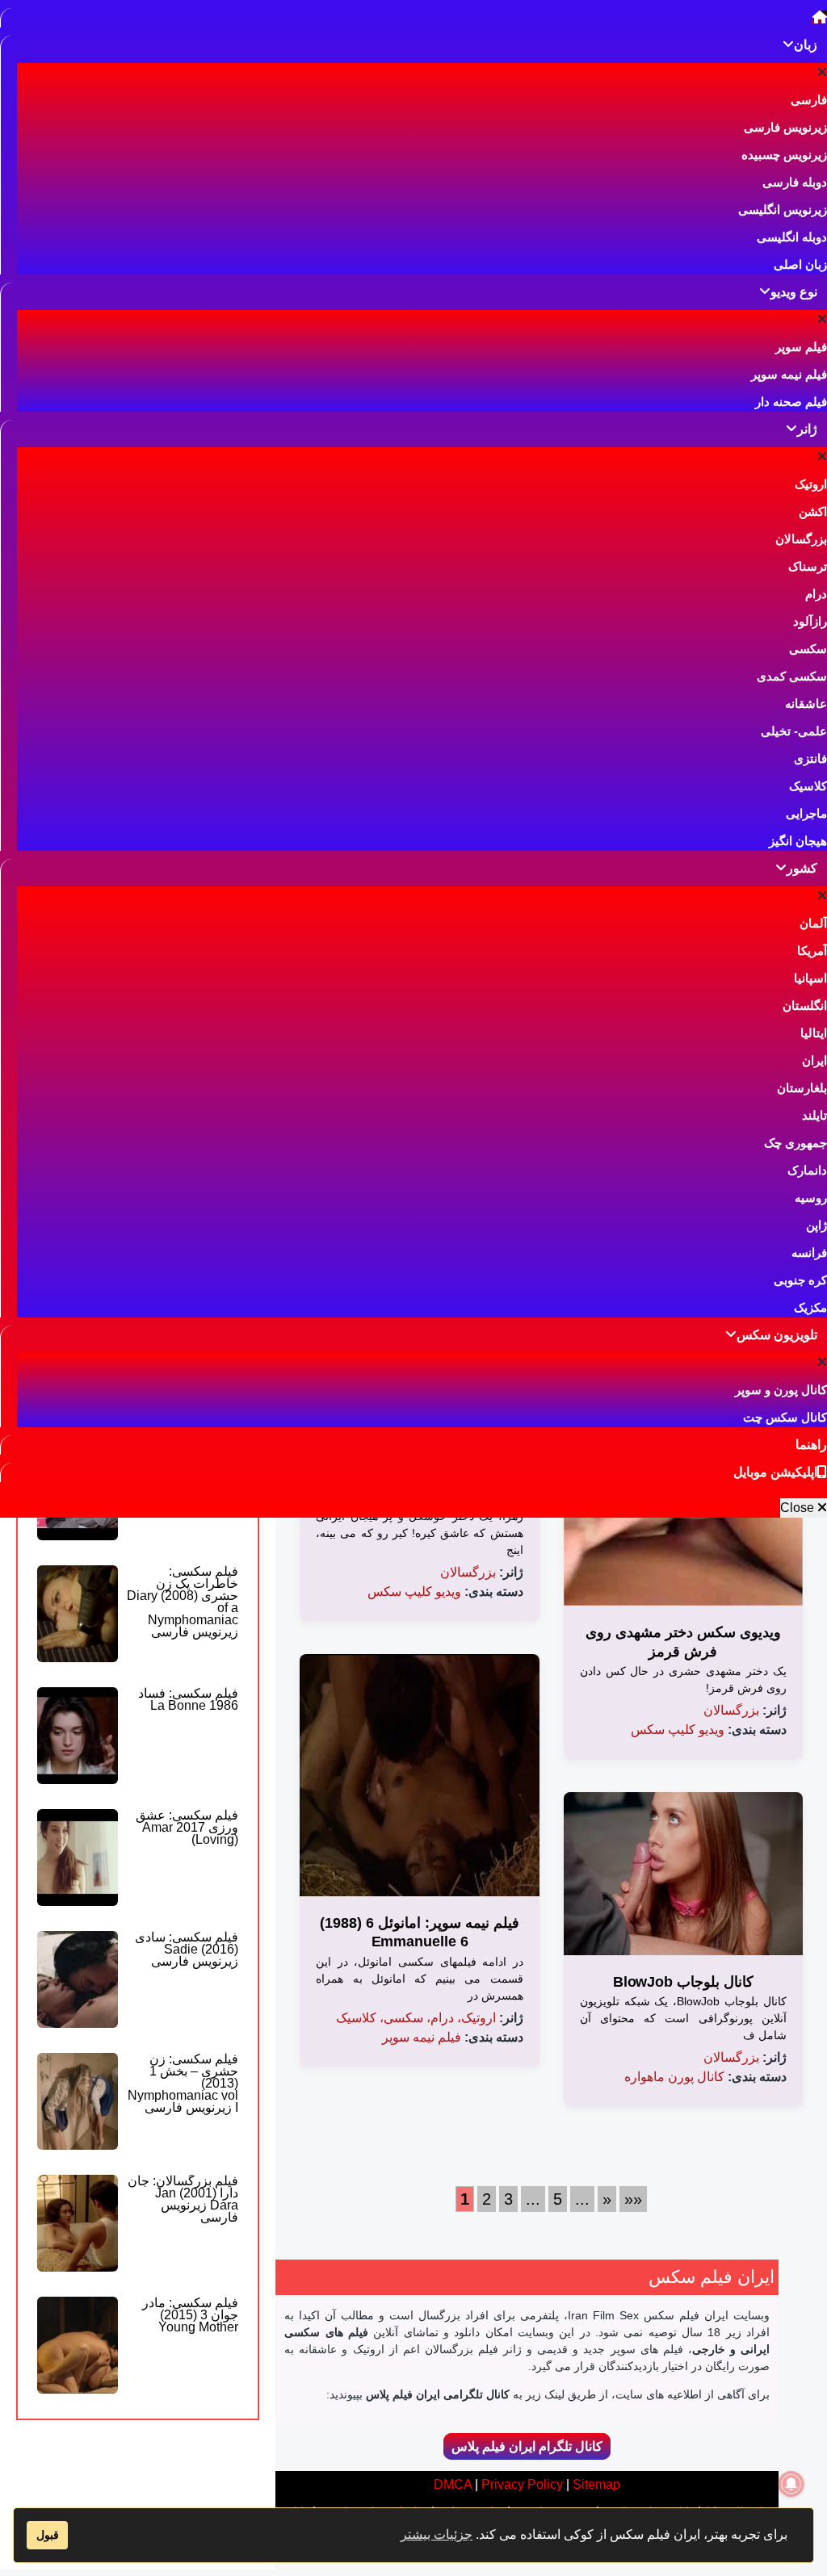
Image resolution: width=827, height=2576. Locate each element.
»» (633, 2199)
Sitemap (596, 2484)
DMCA (453, 2484)
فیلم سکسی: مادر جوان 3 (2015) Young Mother (190, 2315)
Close (799, 1508)
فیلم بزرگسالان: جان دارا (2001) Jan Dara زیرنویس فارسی (183, 2199)
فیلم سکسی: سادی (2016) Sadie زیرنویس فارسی (187, 1949)
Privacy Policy (522, 2484)
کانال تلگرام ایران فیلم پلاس (527, 2446)
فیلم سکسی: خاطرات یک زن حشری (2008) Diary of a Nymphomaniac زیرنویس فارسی (183, 1602)
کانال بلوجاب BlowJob (683, 1982)
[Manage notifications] (791, 2484)
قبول (48, 2535)
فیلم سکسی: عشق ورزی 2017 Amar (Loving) (187, 1827)
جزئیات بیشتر (437, 2534)
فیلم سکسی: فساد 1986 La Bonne (188, 1699)
